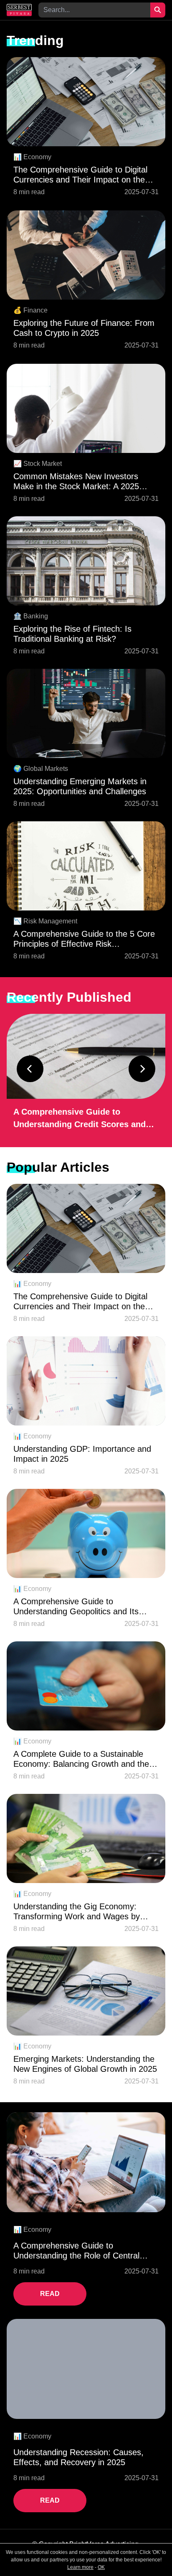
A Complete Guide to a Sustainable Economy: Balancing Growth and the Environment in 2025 (81, 1759)
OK (101, 2567)
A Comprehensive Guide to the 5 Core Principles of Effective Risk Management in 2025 (84, 939)
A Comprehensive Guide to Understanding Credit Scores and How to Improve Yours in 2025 (80, 1119)
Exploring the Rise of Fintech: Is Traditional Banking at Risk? (72, 634)
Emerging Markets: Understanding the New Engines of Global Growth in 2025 (85, 2064)
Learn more (80, 2567)
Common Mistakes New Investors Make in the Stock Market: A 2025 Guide (76, 481)
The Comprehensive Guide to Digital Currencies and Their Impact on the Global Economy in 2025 (80, 175)
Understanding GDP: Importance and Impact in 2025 (82, 1454)
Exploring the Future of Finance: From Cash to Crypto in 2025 (84, 328)
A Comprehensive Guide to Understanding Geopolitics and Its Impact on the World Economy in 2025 (85, 1607)
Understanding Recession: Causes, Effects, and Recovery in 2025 (78, 2457)
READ (50, 2294)
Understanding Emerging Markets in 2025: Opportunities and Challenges (80, 786)
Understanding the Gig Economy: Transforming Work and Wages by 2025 (77, 1912)
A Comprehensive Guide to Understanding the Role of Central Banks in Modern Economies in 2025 (81, 2251)
